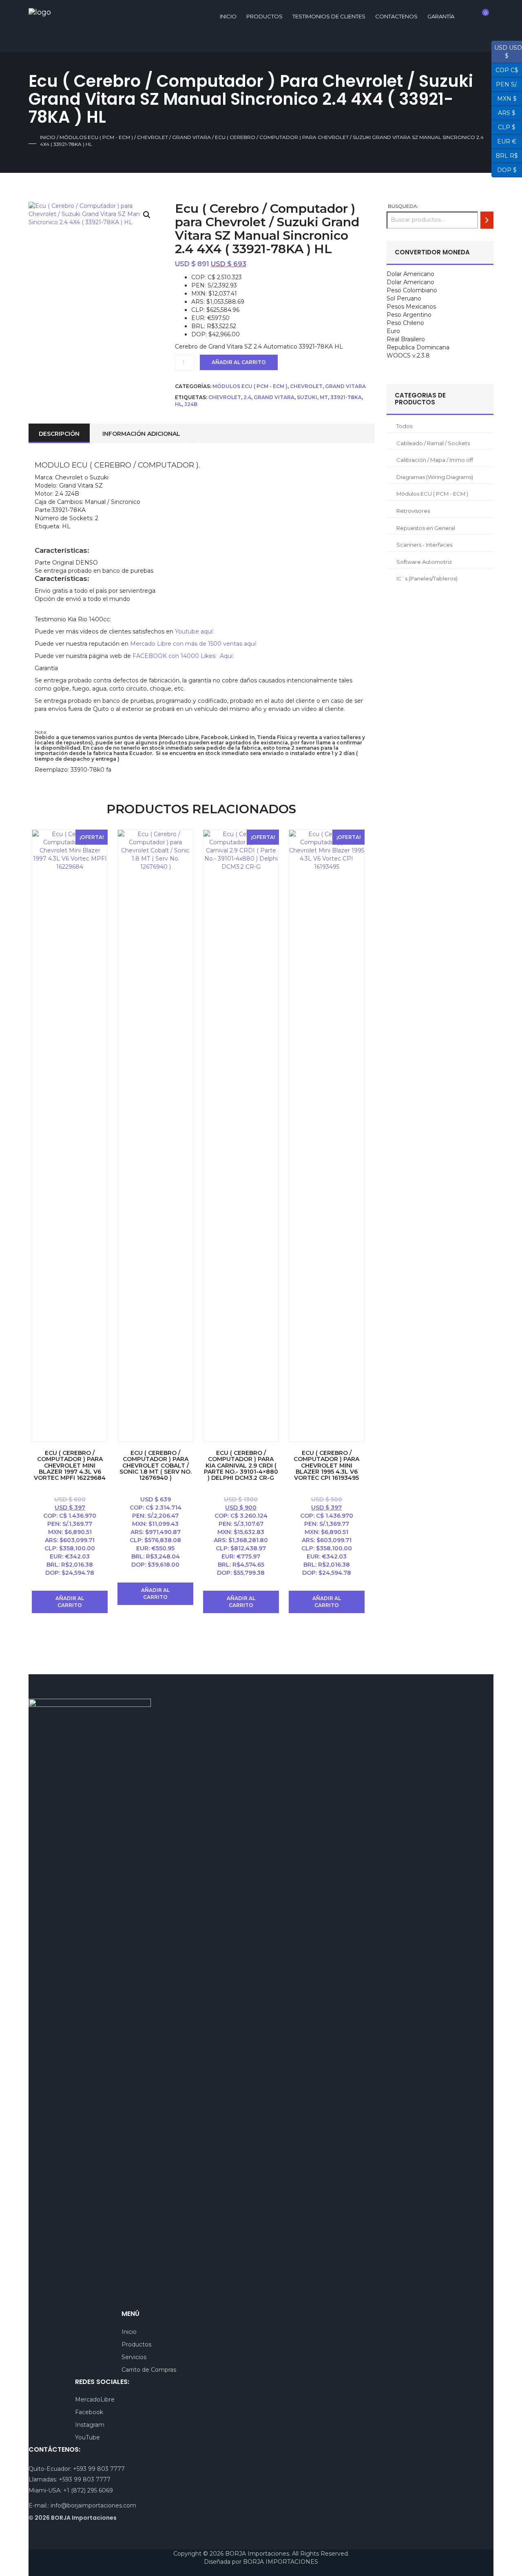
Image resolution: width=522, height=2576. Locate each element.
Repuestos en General (426, 528)
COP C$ (505, 69)
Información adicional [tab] (141, 434)
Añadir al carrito (239, 362)
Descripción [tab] (59, 434)
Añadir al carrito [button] (70, 1602)
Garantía (441, 16)
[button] (147, 215)
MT (324, 397)
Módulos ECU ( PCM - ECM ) (96, 137)
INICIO (228, 16)
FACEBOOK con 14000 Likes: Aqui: (184, 656)
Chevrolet (153, 137)
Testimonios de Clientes (329, 16)
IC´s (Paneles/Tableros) (427, 578)
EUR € (504, 141)
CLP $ (503, 126)
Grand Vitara (191, 137)
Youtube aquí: (194, 631)
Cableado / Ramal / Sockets (433, 443)
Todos (404, 426)
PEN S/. (504, 84)
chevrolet (225, 397)
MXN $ (504, 98)
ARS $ (503, 112)
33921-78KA (346, 397)
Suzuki (307, 397)
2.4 (247, 397)
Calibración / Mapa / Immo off (435, 460)
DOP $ (504, 169)
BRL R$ (505, 155)
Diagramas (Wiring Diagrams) (435, 477)
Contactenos (396, 16)
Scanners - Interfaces (424, 545)
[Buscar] (487, 220)
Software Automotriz (424, 562)
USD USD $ (507, 52)
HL (178, 404)
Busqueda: (403, 206)
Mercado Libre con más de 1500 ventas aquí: (194, 644)
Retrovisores (413, 511)
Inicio (48, 137)
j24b (191, 404)
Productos (264, 16)
